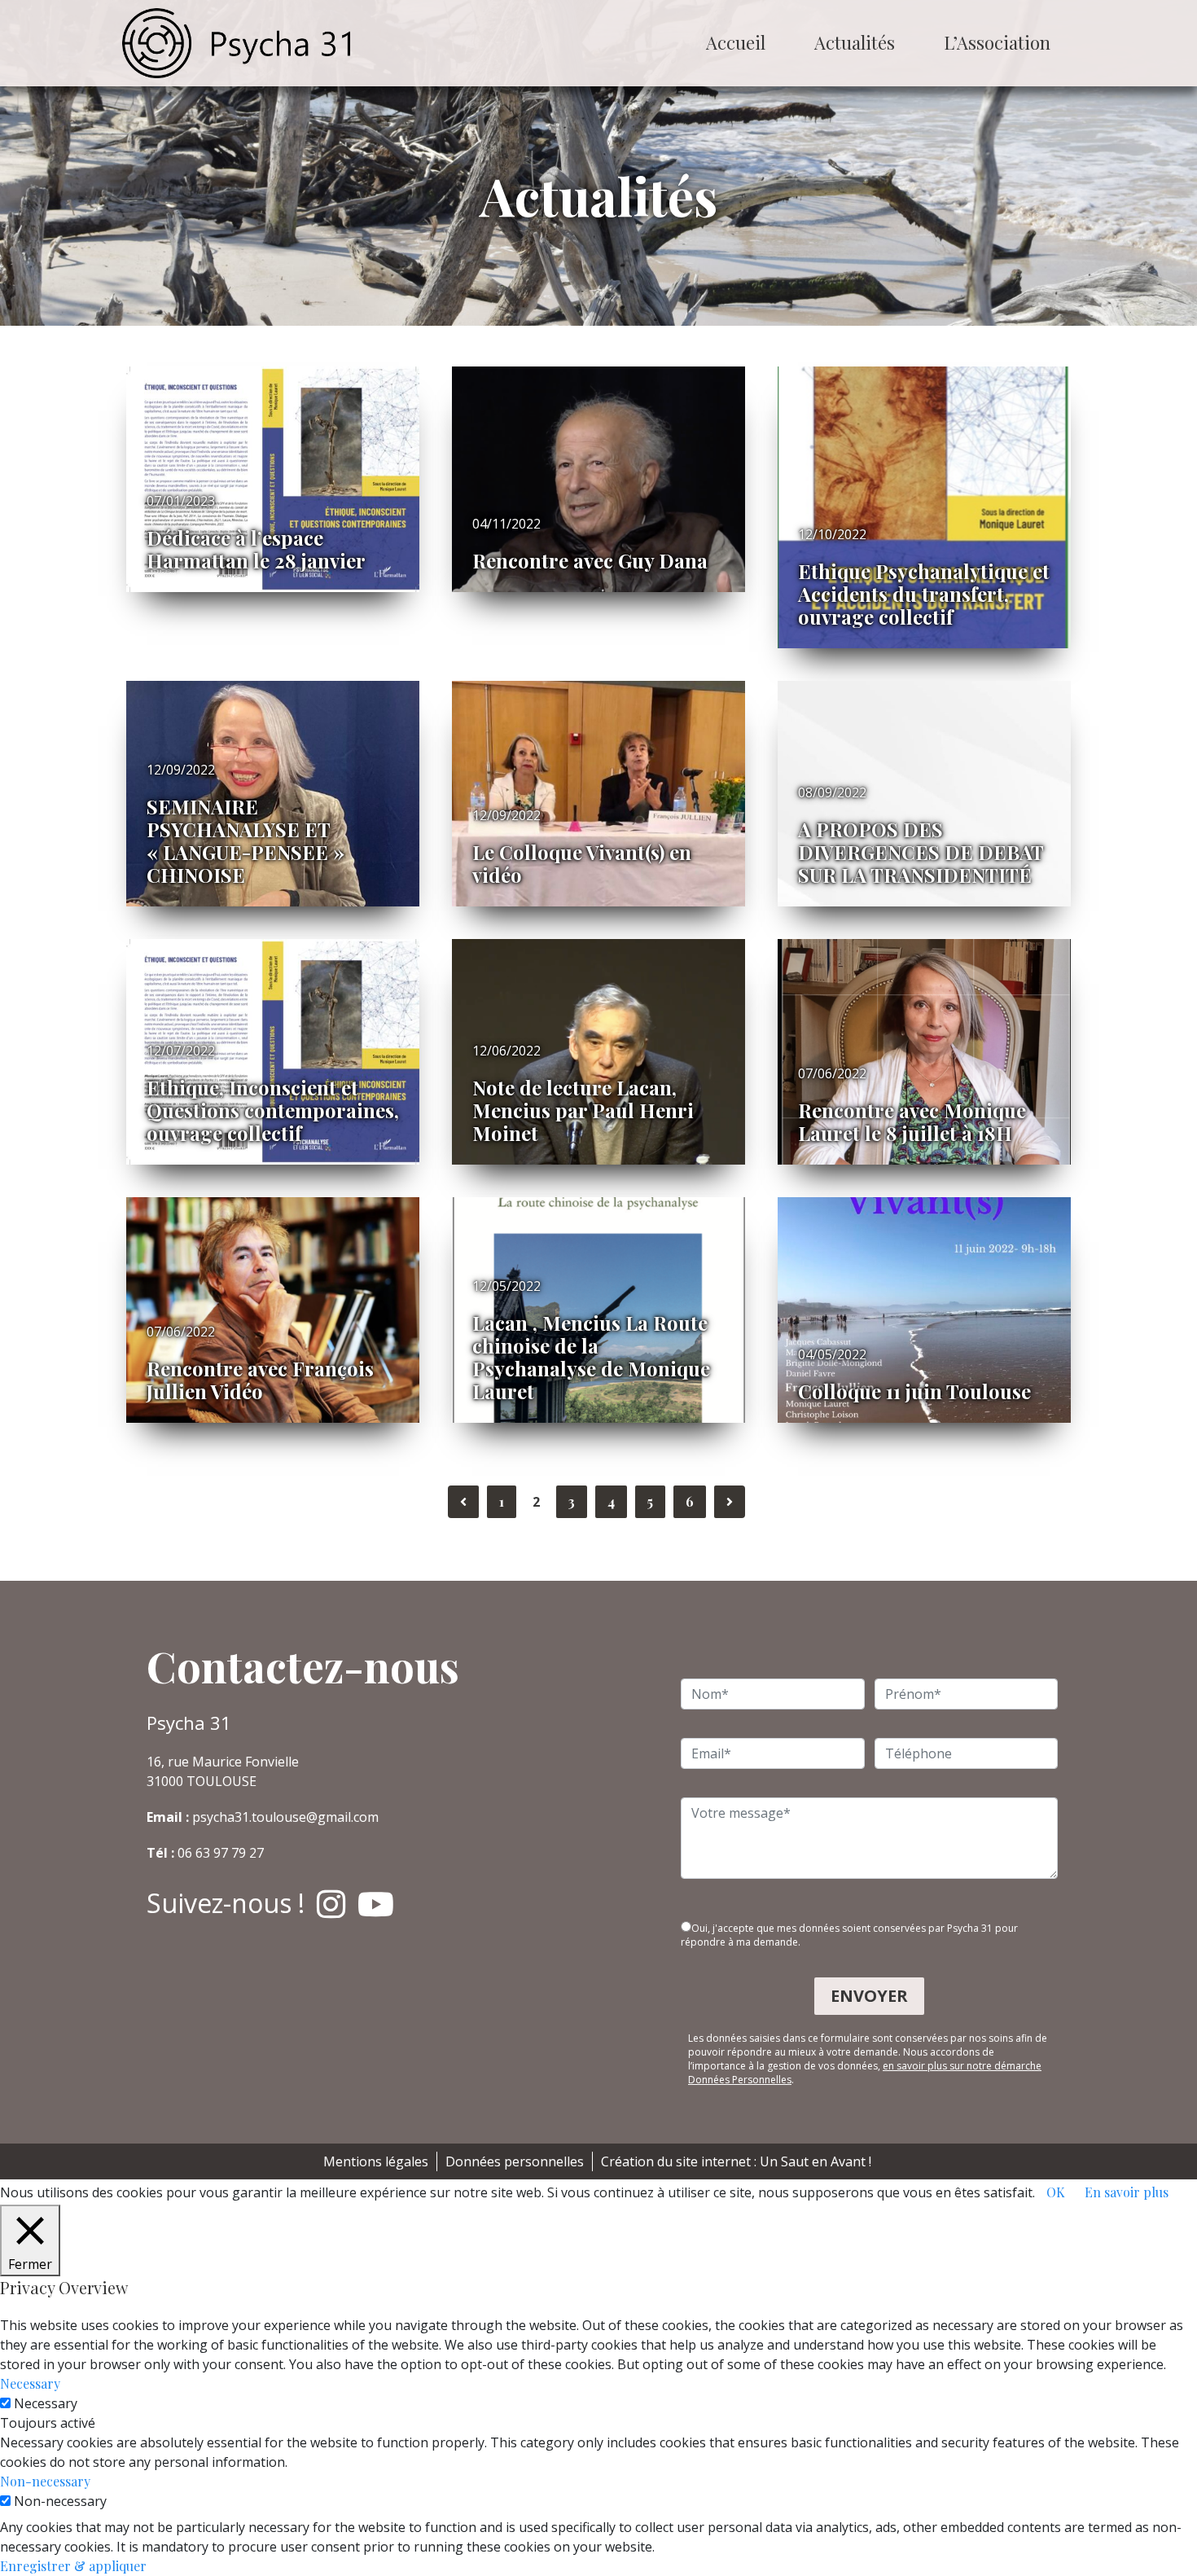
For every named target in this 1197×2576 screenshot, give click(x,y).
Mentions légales (376, 2161)
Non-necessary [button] (45, 2481)
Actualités (855, 42)
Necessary (46, 2403)
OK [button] (1056, 2192)
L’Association (997, 42)
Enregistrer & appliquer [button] (73, 2566)
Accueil (736, 42)
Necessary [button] (30, 2383)
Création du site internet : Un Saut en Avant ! (736, 2161)
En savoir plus (1127, 2192)
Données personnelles (515, 2161)
